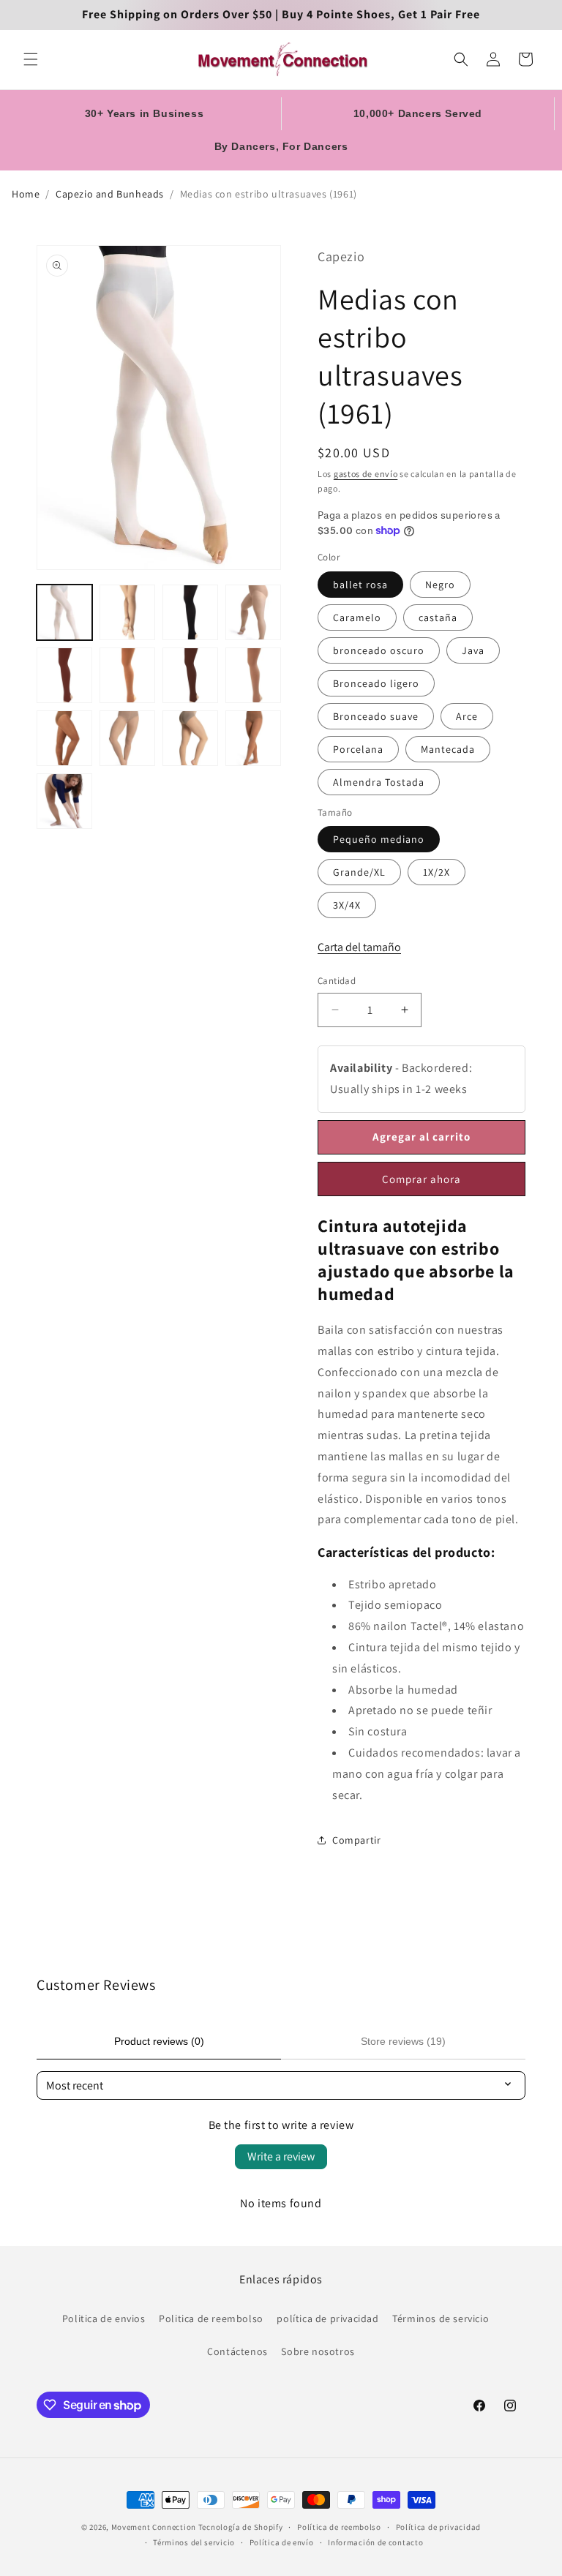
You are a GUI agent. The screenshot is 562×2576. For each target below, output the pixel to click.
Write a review (281, 2156)
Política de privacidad (438, 2527)
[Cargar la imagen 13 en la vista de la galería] (64, 801)
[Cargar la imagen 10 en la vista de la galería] (127, 738)
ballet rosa (360, 585)
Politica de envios (104, 2318)
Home (26, 194)
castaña (438, 617)
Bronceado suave (376, 716)
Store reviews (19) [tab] (403, 2041)
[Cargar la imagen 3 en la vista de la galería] (190, 612)
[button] (31, 59)
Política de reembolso (339, 2527)
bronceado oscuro (379, 650)
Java (473, 650)
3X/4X (347, 905)
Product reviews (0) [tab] (159, 2041)
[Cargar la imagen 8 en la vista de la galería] (253, 675)
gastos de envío (366, 474)
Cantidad (337, 981)
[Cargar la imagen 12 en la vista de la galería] (253, 738)
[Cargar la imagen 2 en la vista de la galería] (127, 612)
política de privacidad (327, 2318)
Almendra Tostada (379, 782)
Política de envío (282, 2542)
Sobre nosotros (318, 2351)
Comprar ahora (421, 1179)
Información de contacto (375, 2542)
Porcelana (358, 749)
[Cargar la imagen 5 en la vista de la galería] (64, 675)
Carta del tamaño (359, 947)
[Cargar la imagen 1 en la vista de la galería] (64, 612)
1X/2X (437, 872)
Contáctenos (237, 2351)
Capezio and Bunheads (110, 194)
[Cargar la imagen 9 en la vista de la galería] (64, 738)
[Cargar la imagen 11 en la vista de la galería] (190, 738)
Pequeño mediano (379, 839)
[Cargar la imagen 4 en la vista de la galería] (253, 612)
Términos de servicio (441, 2318)
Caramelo (357, 617)
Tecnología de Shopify (241, 2527)
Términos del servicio (194, 2542)
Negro (440, 585)
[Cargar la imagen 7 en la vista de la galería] (190, 675)
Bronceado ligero (376, 683)
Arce (467, 716)
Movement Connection (154, 2527)
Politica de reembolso (211, 2318)
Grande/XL (359, 872)
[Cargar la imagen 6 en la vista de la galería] (127, 675)
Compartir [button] (356, 1840)
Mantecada (448, 749)
